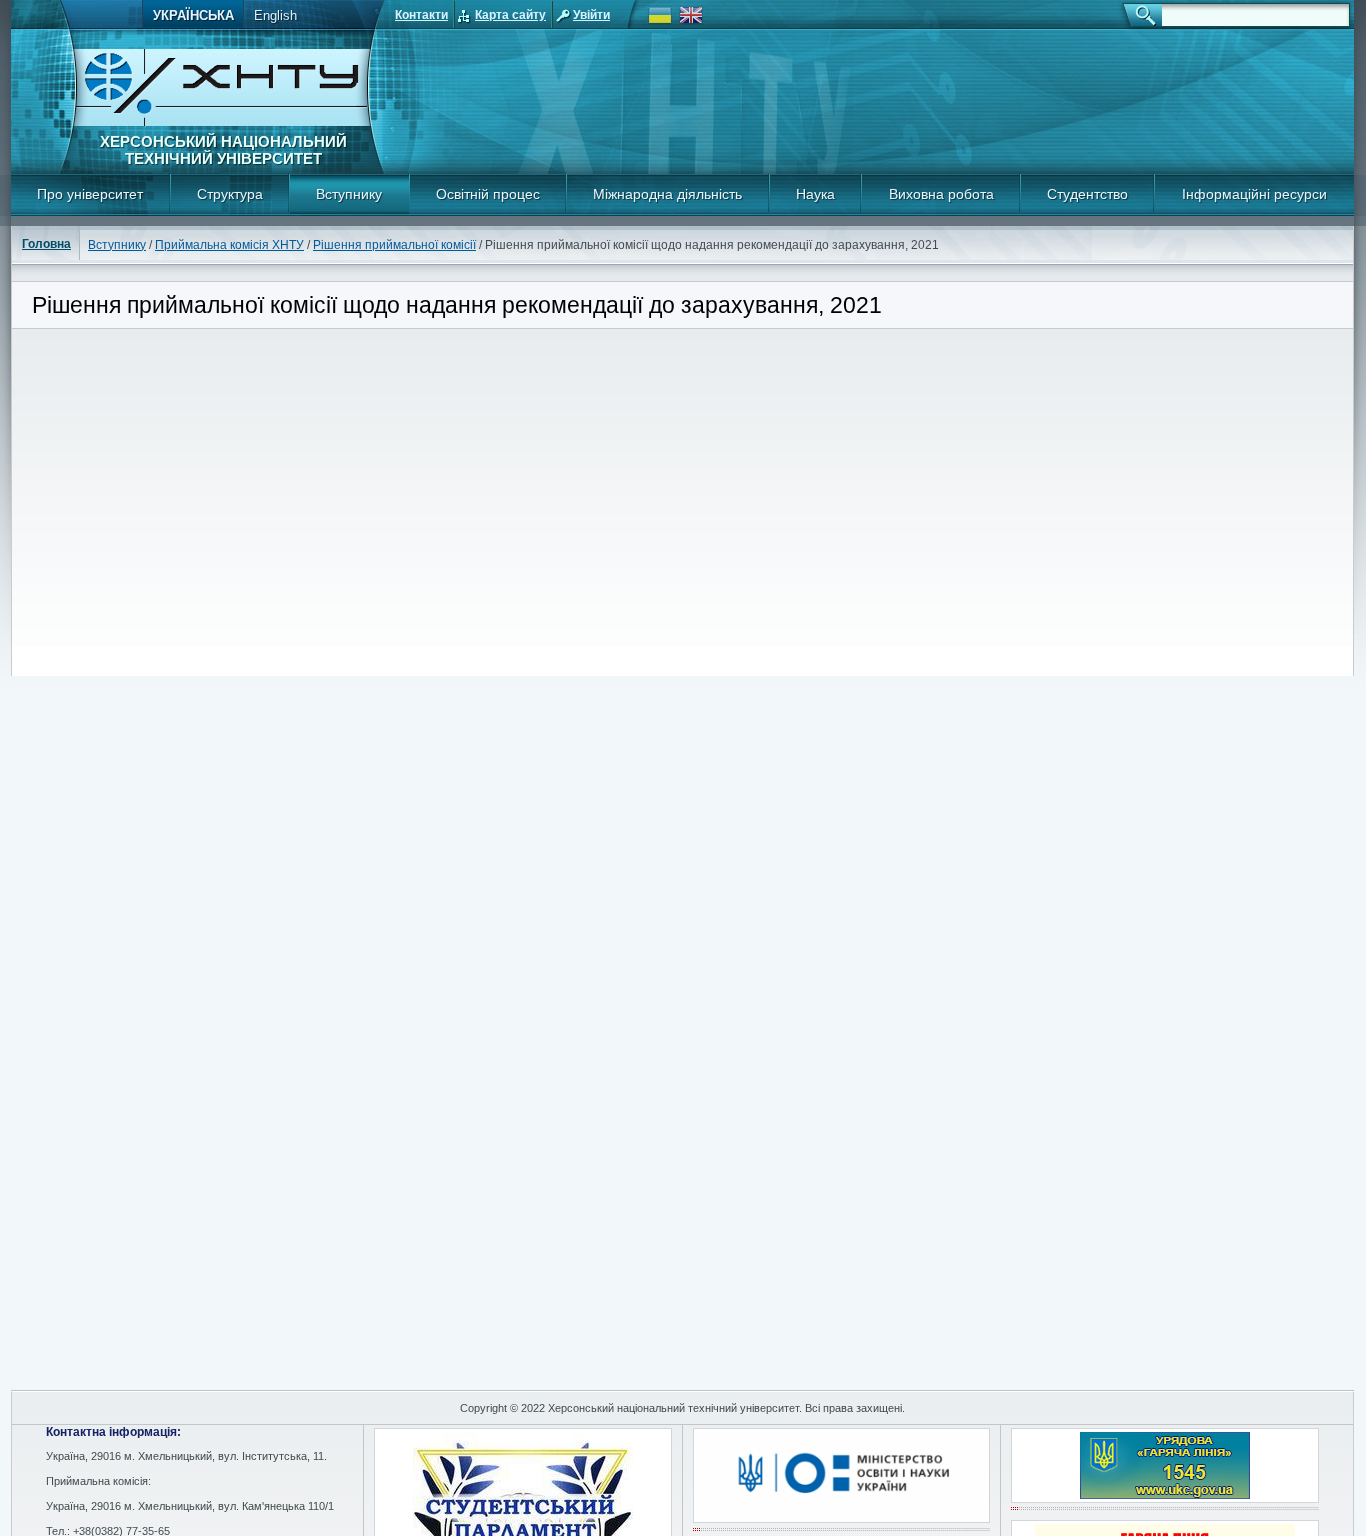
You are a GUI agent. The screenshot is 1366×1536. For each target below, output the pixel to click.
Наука (815, 194)
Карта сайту (510, 15)
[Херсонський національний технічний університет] (222, 122)
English (275, 15)
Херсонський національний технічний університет (223, 150)
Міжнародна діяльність (667, 194)
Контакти (421, 15)
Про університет (90, 194)
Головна (46, 244)
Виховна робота (941, 194)
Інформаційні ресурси (1254, 194)
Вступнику (349, 194)
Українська (193, 15)
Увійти (591, 15)
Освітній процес (488, 194)
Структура (230, 194)
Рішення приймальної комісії (394, 245)
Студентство (1087, 194)
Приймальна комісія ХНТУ (229, 245)
